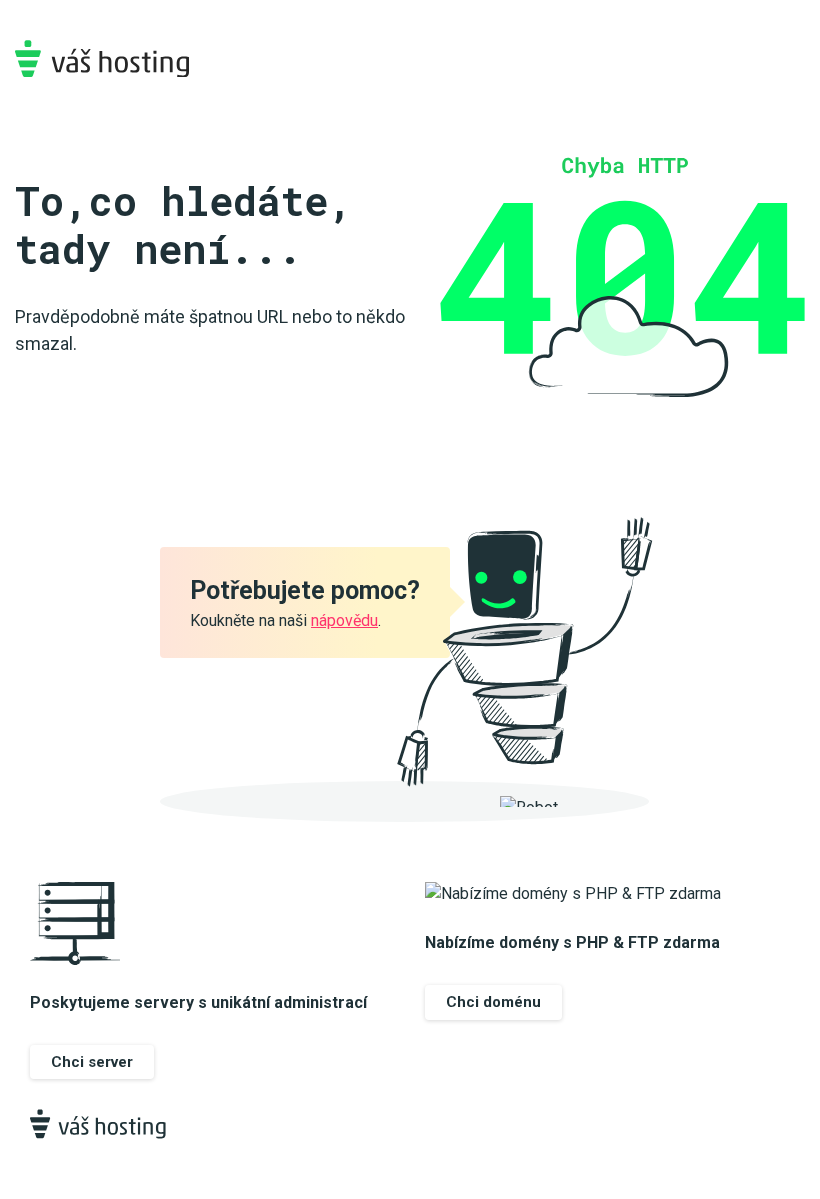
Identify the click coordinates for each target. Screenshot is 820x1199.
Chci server (92, 1062)
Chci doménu (493, 1002)
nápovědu (344, 620)
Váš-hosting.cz (102, 58)
